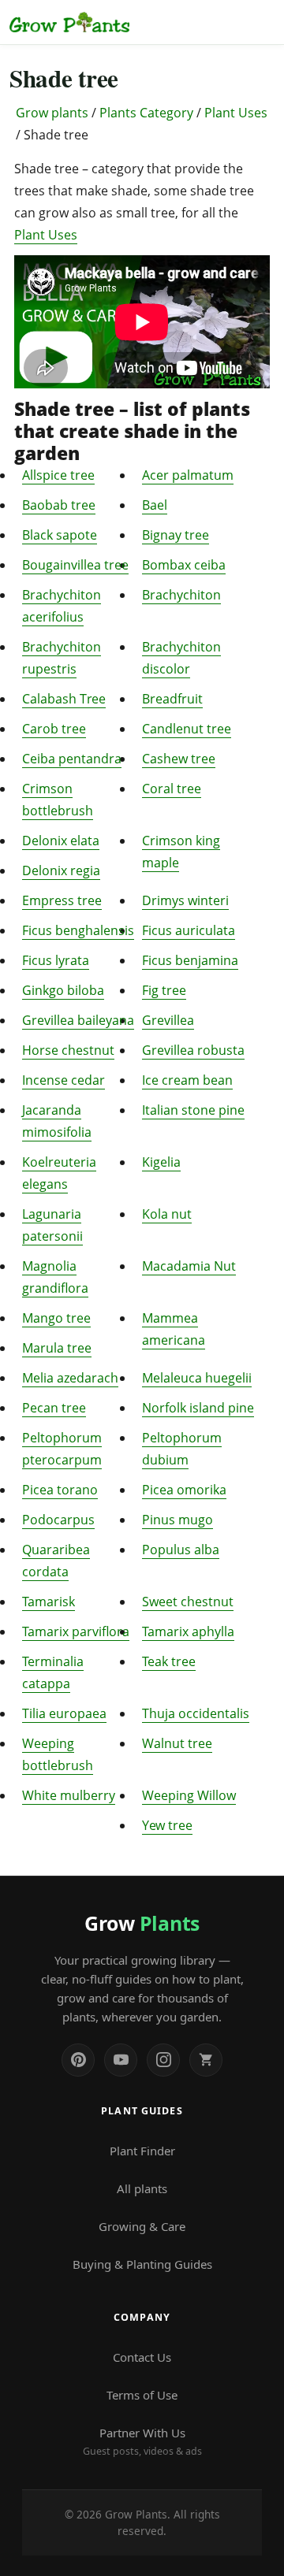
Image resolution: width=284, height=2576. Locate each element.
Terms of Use (142, 2395)
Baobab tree (59, 505)
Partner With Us (142, 2441)
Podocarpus (58, 1520)
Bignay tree (176, 535)
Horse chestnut (68, 1050)
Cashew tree (179, 759)
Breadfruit (172, 699)
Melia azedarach (70, 1378)
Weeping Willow (189, 1795)
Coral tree (172, 789)
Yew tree (167, 1825)
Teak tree (169, 1661)
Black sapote (60, 535)
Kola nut (167, 1214)
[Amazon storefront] (206, 2060)
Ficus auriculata (189, 930)
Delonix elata (61, 841)
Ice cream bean (187, 1080)
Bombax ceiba (184, 565)
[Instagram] (163, 2060)
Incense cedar (64, 1080)
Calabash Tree (64, 699)
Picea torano (60, 1490)
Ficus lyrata (56, 960)
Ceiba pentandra (72, 759)
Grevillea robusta (193, 1050)
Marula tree (57, 1348)
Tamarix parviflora (76, 1631)
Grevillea (168, 1020)
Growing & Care (142, 2226)
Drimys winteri (185, 900)
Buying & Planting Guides (142, 2264)
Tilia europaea (64, 1713)
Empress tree (62, 900)
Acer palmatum (188, 475)
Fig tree (164, 990)
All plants (142, 2188)
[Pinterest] (78, 2060)
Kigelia (161, 1162)
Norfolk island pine (198, 1408)
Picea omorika (184, 1490)
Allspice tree (58, 475)
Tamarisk (49, 1602)
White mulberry (69, 1795)
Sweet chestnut (188, 1602)
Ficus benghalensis (78, 930)
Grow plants (52, 113)
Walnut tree (177, 1743)
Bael (155, 505)
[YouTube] (121, 2060)
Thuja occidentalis (196, 1713)
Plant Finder (142, 2151)
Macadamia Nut (189, 1266)
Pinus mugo (177, 1520)
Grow (142, 1923)
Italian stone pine (193, 1110)
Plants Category (146, 113)
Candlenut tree (187, 729)
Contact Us (142, 2357)
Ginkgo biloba (63, 990)
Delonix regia (61, 870)
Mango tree (56, 1318)
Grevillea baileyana (78, 1020)
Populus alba (181, 1550)
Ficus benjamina (190, 960)
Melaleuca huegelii (197, 1378)
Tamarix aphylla (188, 1631)
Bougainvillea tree (75, 565)
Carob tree (54, 729)
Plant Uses (236, 113)
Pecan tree (54, 1408)
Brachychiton (181, 595)
